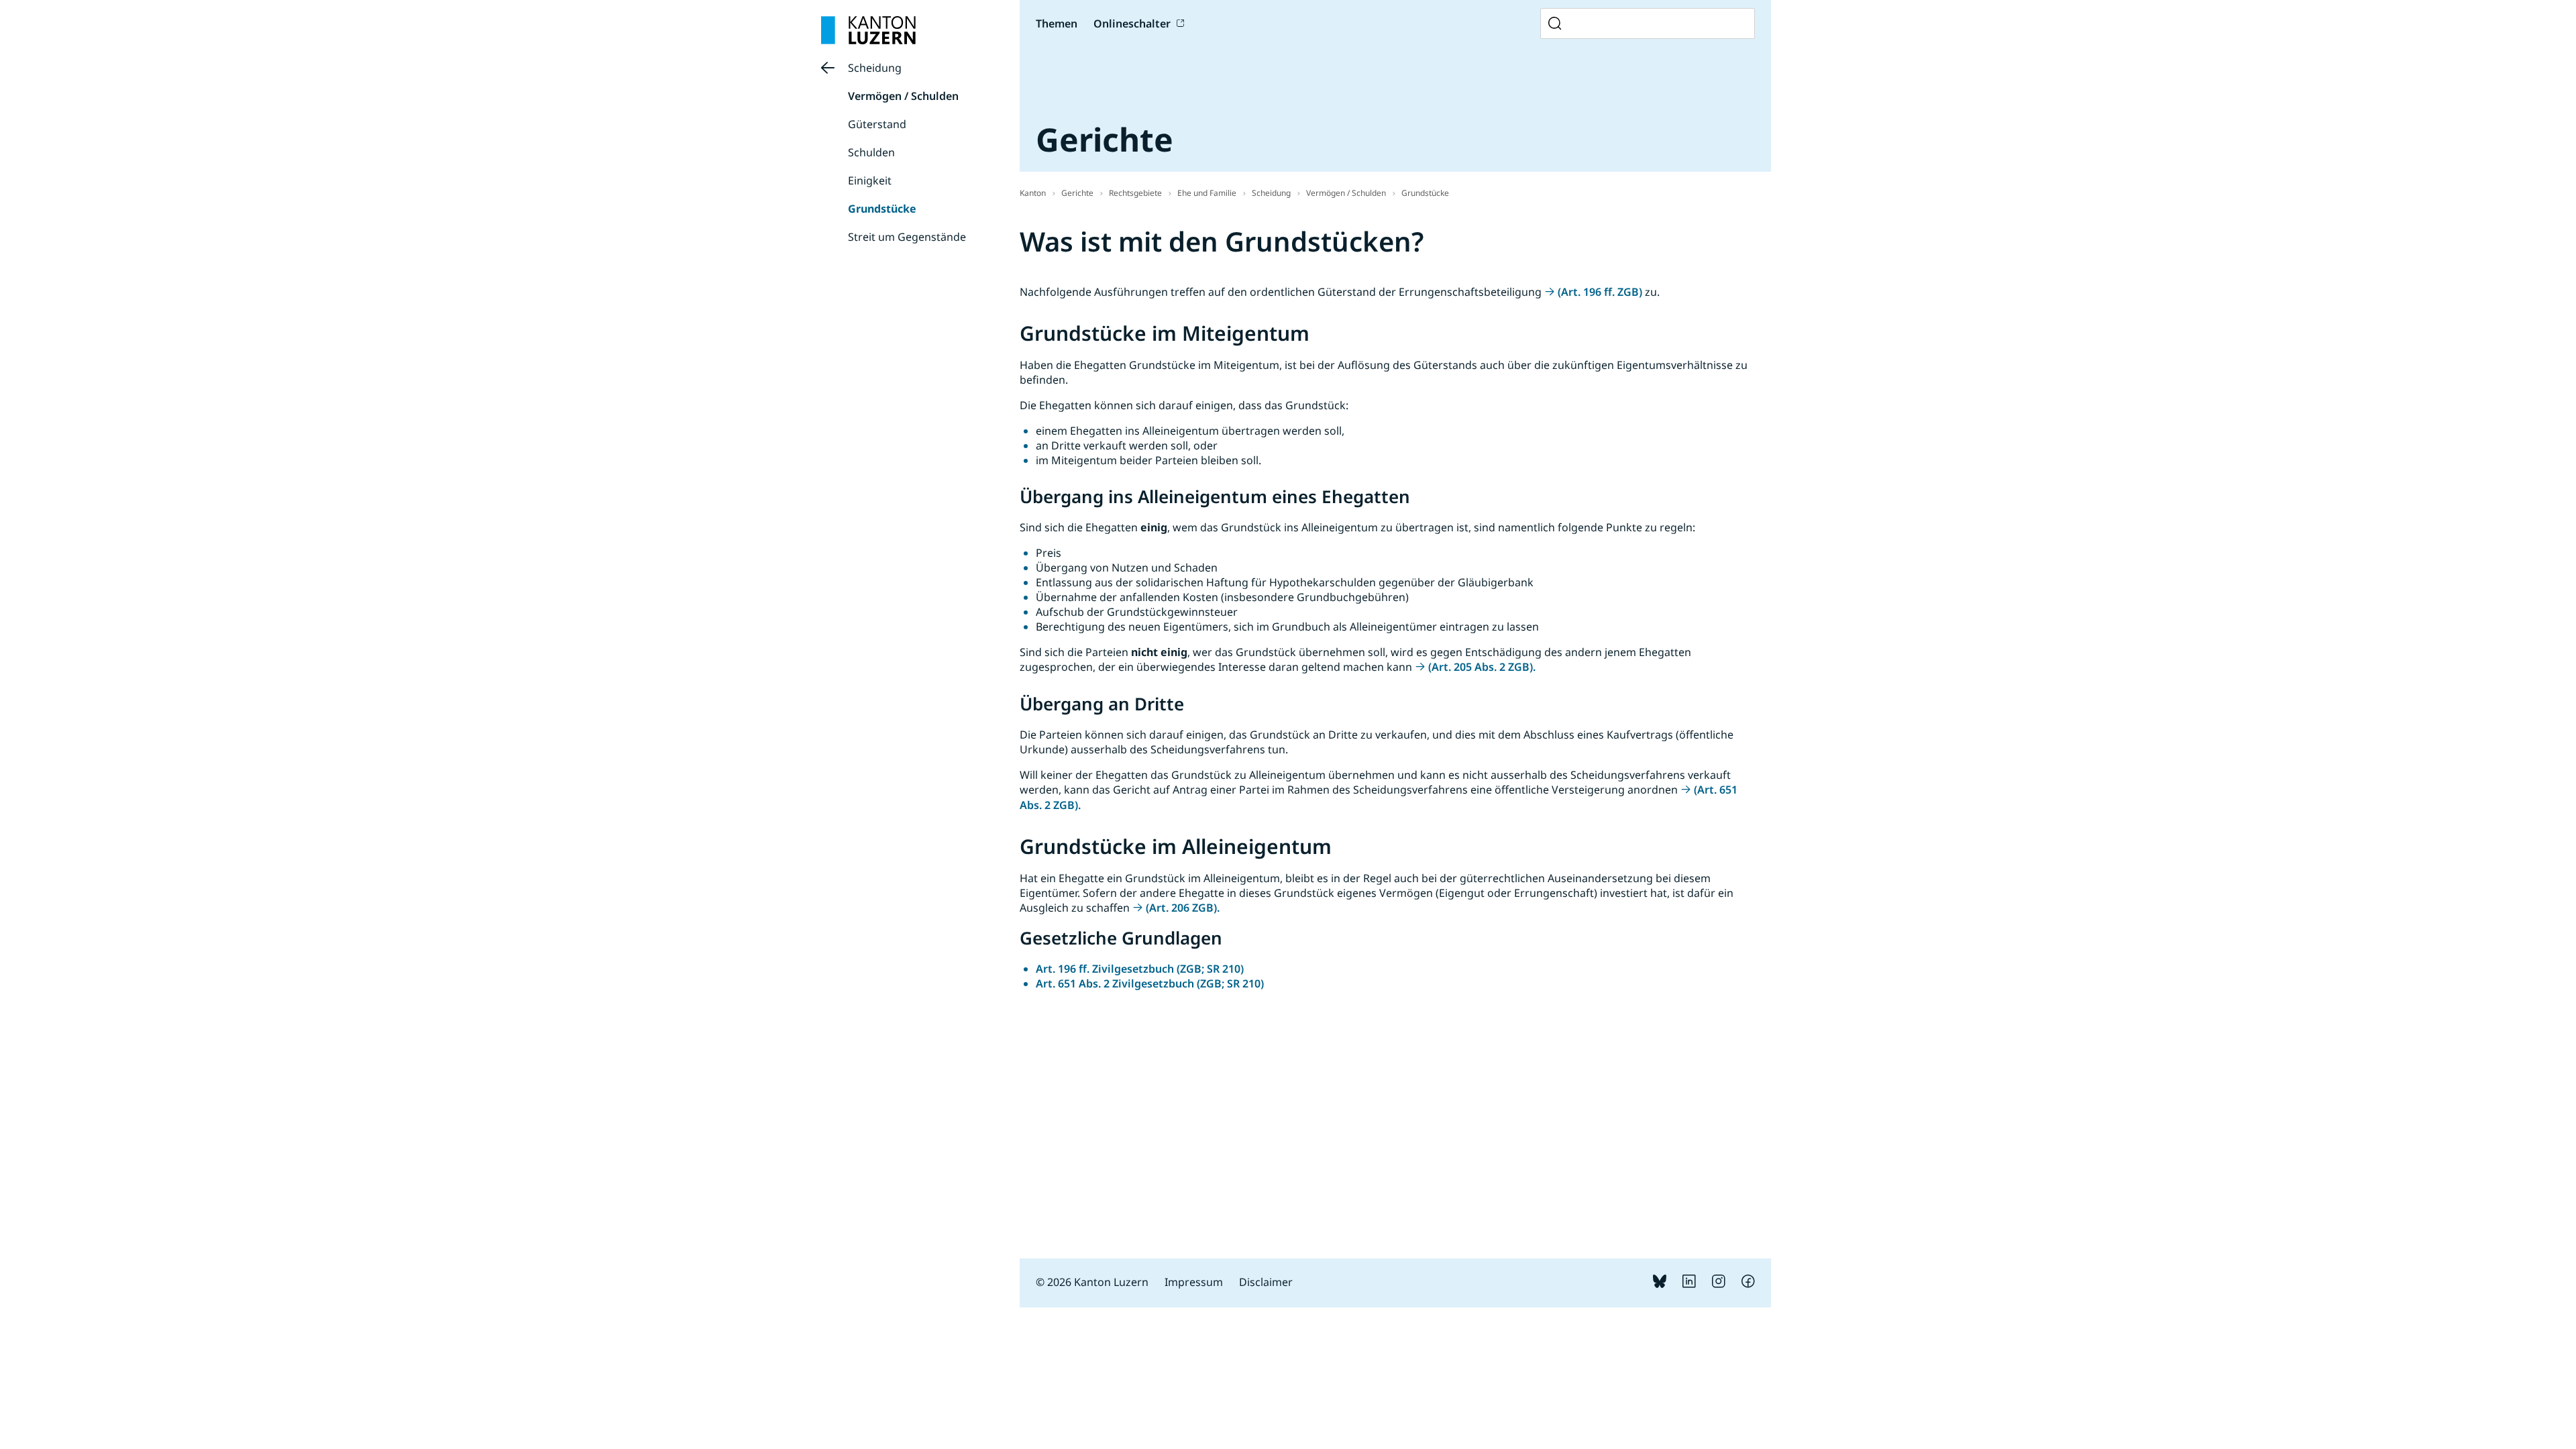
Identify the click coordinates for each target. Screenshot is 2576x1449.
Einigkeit (870, 180)
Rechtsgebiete (1135, 193)
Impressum (1194, 1282)
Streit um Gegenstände (907, 237)
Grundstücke (882, 209)
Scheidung (875, 68)
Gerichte (1077, 193)
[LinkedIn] (1689, 1284)
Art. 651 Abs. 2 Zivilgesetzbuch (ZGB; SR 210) (1150, 983)
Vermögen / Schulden (903, 96)
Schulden (871, 152)
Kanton (1033, 193)
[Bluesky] (1660, 1284)
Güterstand (877, 124)
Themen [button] (1057, 23)
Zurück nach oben (1696, 1379)
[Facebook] (1748, 1284)
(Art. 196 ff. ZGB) (1600, 292)
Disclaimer (1266, 1282)
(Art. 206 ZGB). (1183, 908)
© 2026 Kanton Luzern (1092, 1282)
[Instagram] (1719, 1284)
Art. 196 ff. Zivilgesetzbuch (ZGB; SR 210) (1140, 969)
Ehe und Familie (1207, 193)
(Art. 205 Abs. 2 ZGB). (1482, 667)
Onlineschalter (1132, 23)
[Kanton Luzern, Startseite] (868, 30)
